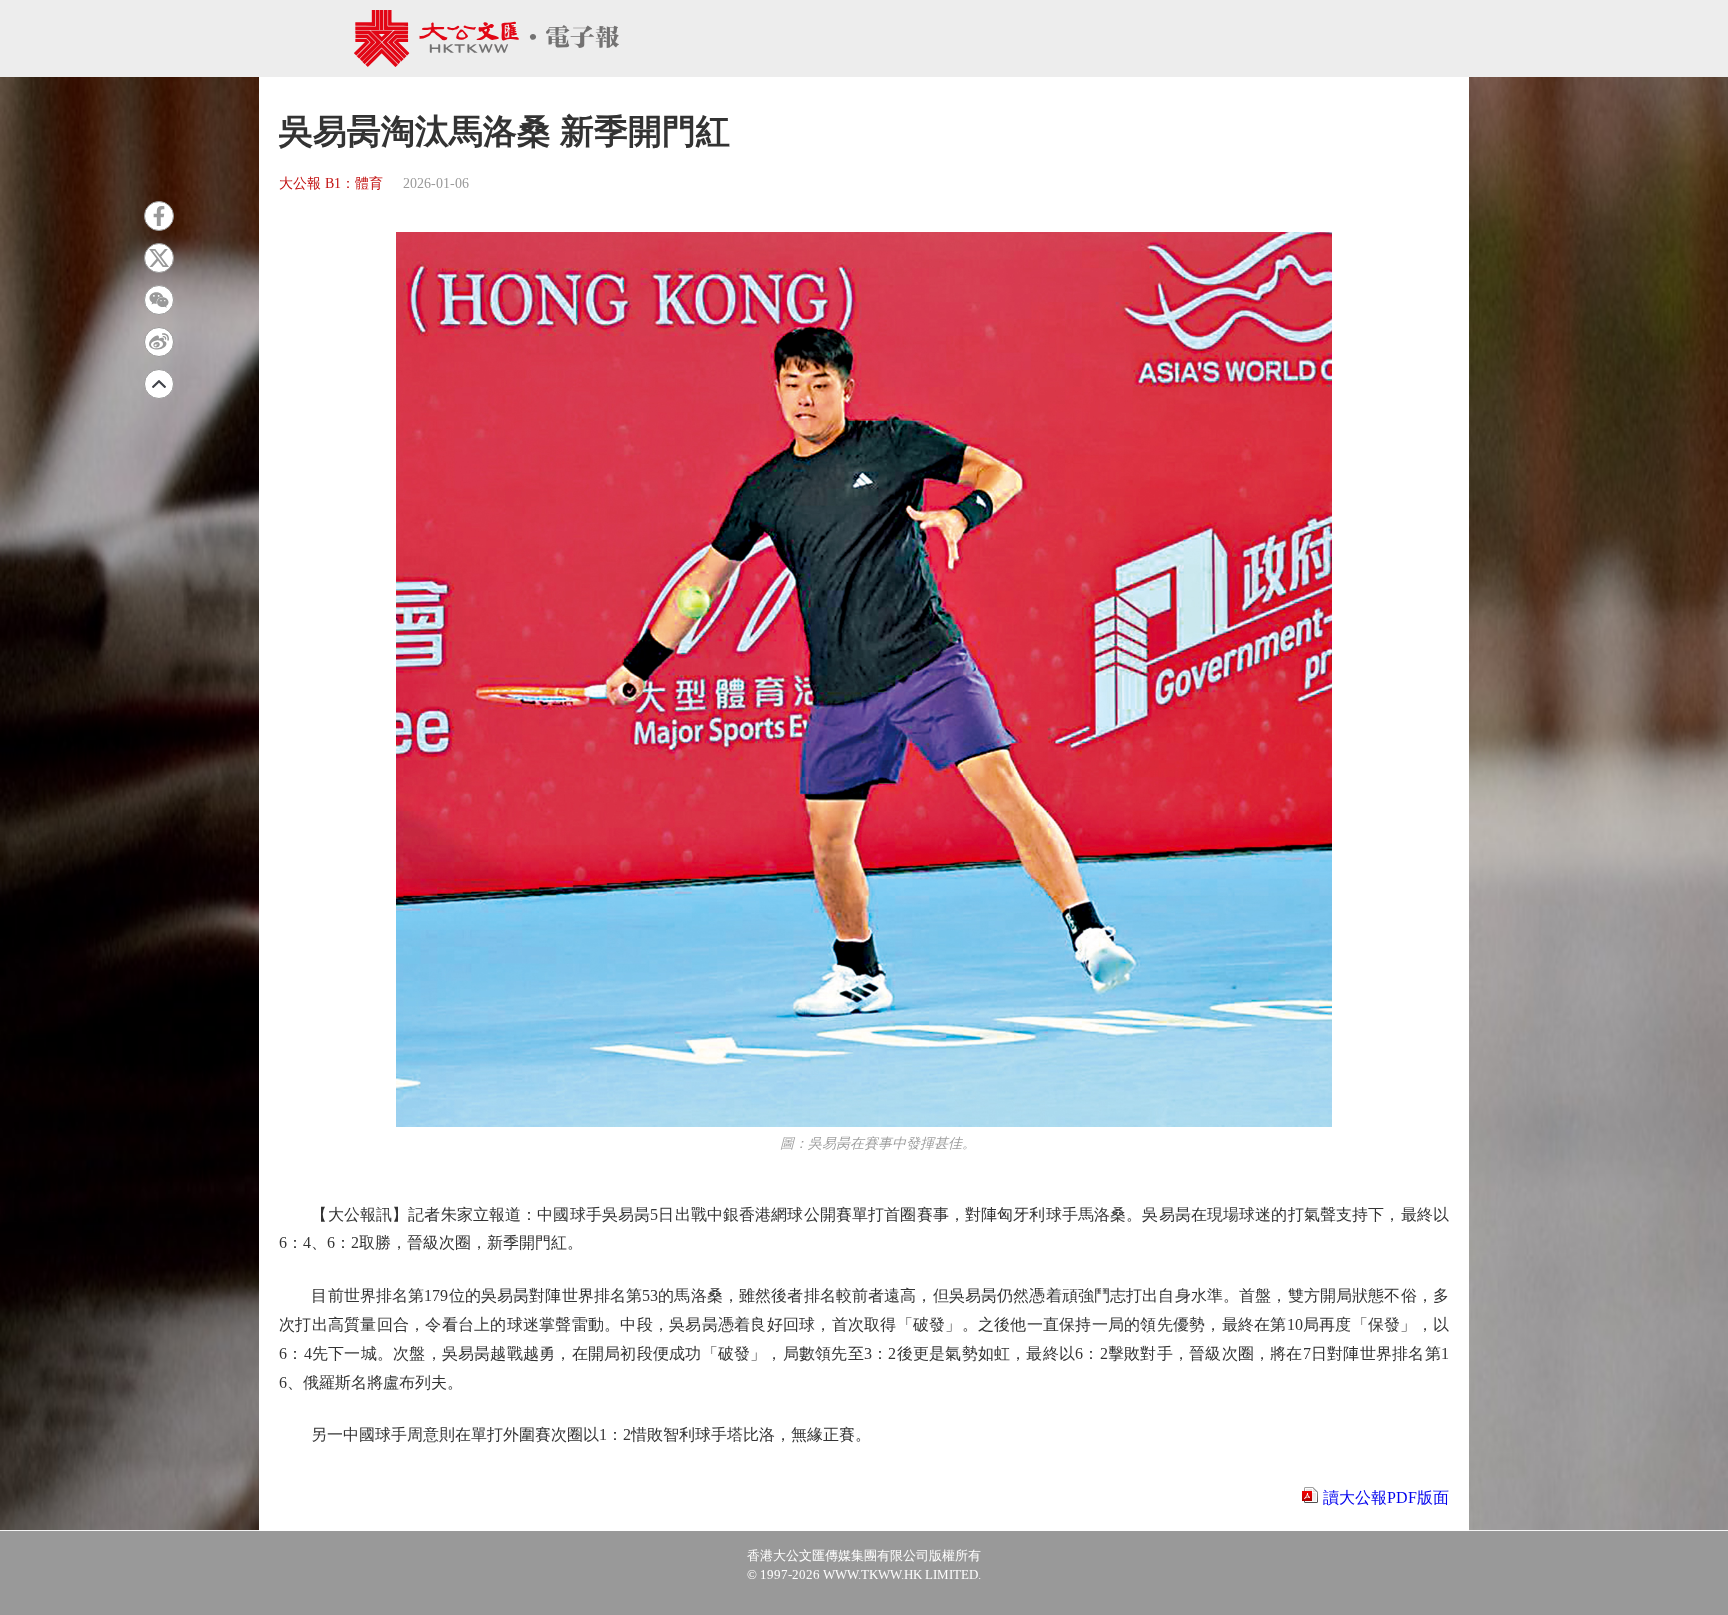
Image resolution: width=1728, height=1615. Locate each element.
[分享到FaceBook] (159, 216)
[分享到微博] (159, 342)
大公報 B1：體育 (331, 183)
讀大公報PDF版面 (1386, 1497)
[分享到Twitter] (159, 258)
